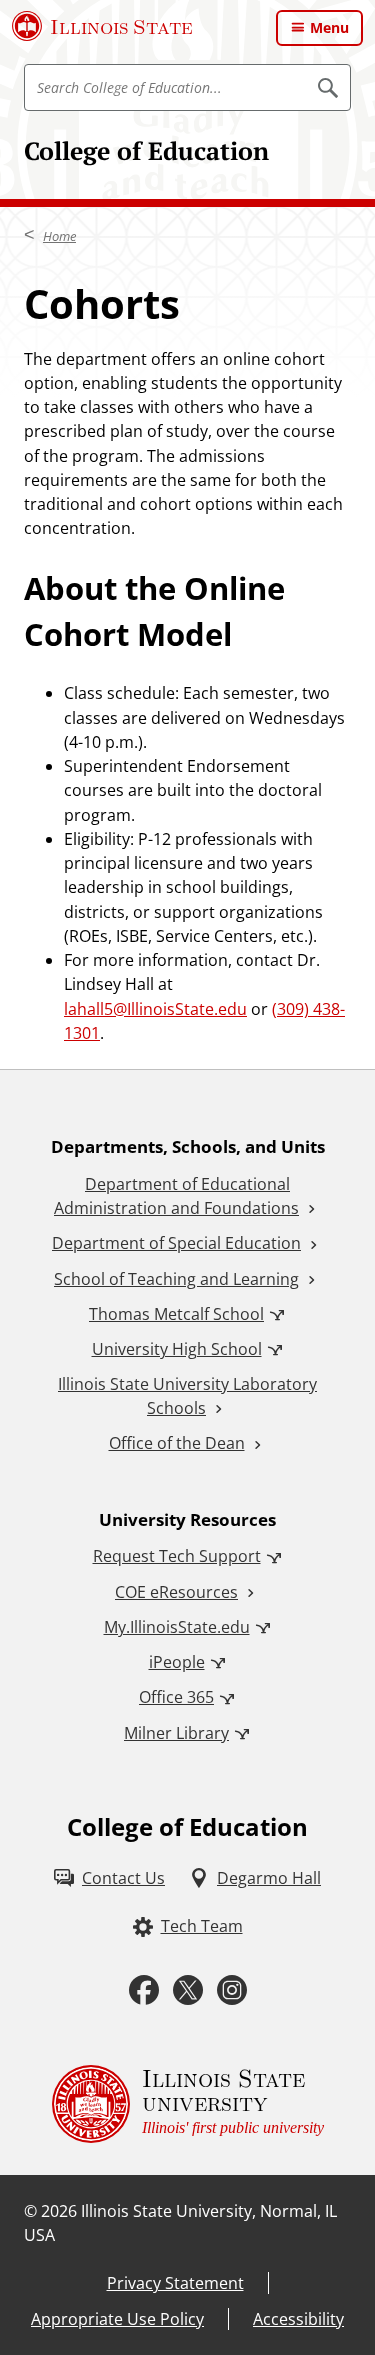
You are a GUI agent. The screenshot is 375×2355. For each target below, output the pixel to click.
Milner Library (176, 1733)
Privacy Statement (175, 2283)
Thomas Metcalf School (176, 1314)
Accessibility (298, 2319)
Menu (329, 27)
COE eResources (176, 1592)
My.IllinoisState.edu (177, 1627)
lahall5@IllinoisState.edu (155, 1009)
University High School (177, 1349)
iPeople (177, 1662)
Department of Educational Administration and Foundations (176, 1196)
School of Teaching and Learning (176, 1279)
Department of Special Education (176, 1243)
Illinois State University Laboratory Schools (187, 1396)
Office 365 (176, 1697)
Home (59, 236)
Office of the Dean (177, 1443)
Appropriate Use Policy (117, 2319)
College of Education (146, 150)
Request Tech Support (177, 1556)
